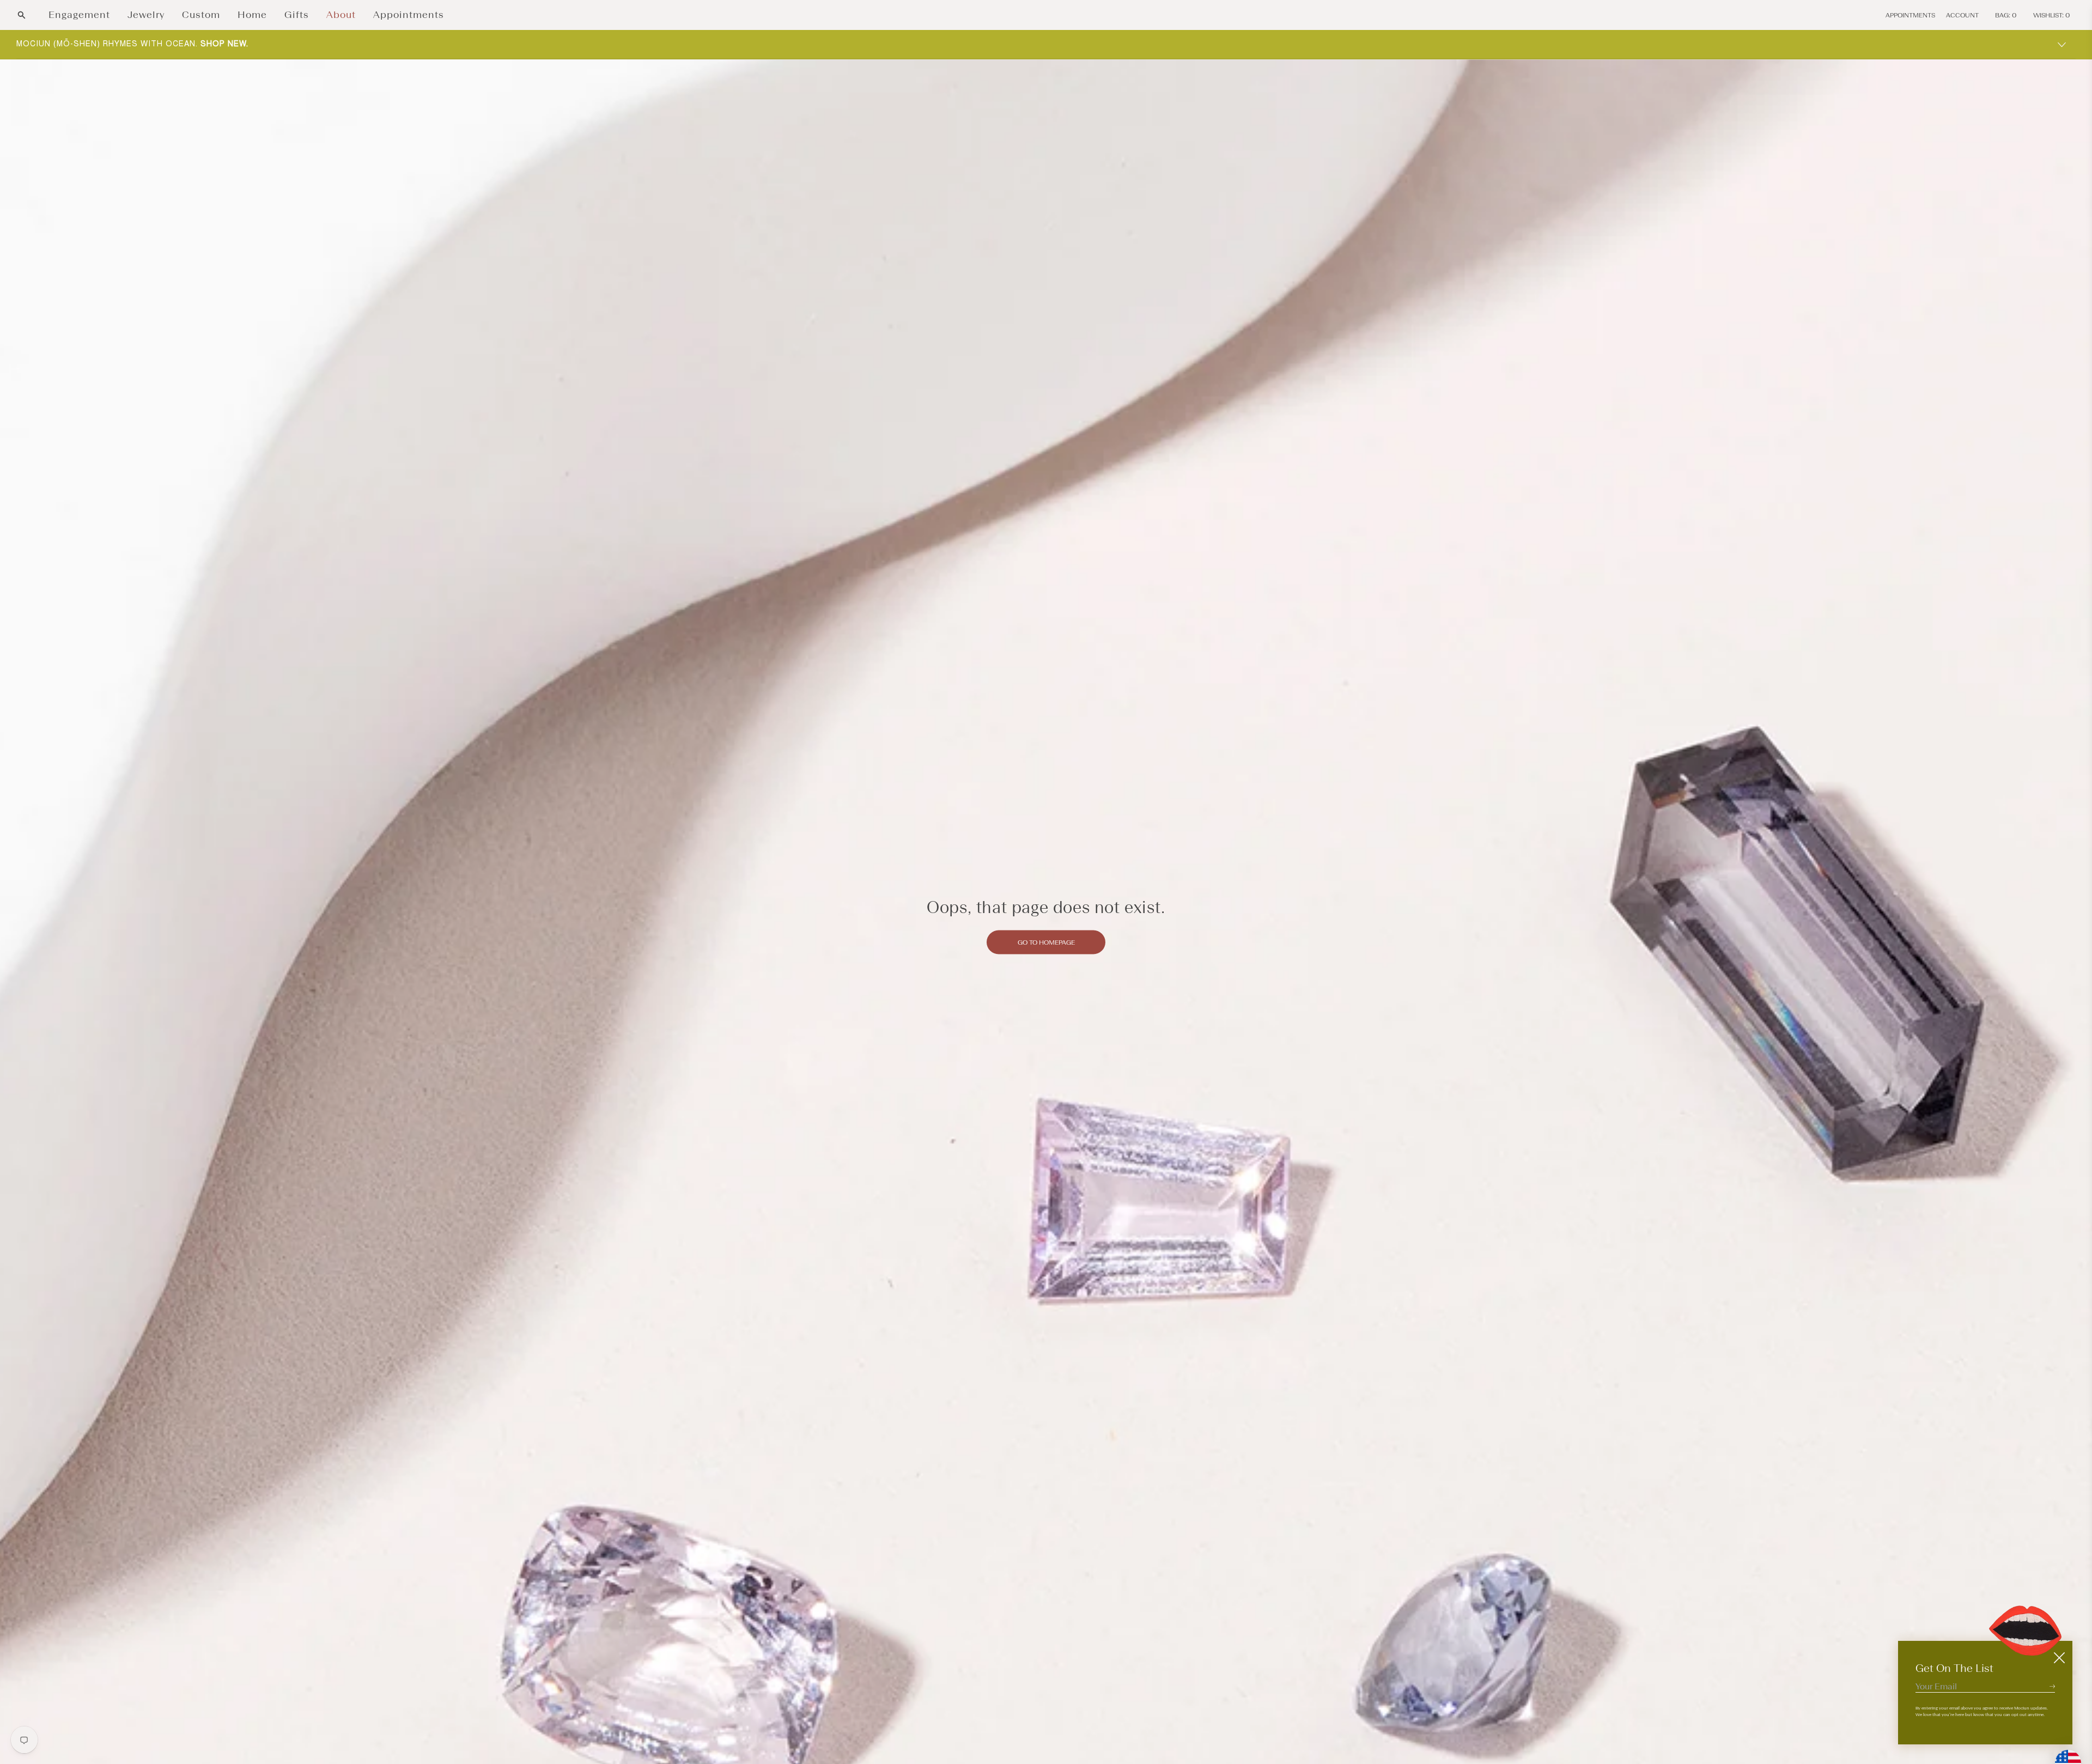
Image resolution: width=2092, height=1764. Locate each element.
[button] (22, 15)
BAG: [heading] (2006, 15)
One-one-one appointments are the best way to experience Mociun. (196, 44)
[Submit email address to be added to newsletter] (2052, 1686)
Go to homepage (1046, 942)
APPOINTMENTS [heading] (1910, 15)
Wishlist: (2052, 15)
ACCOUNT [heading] (1962, 15)
